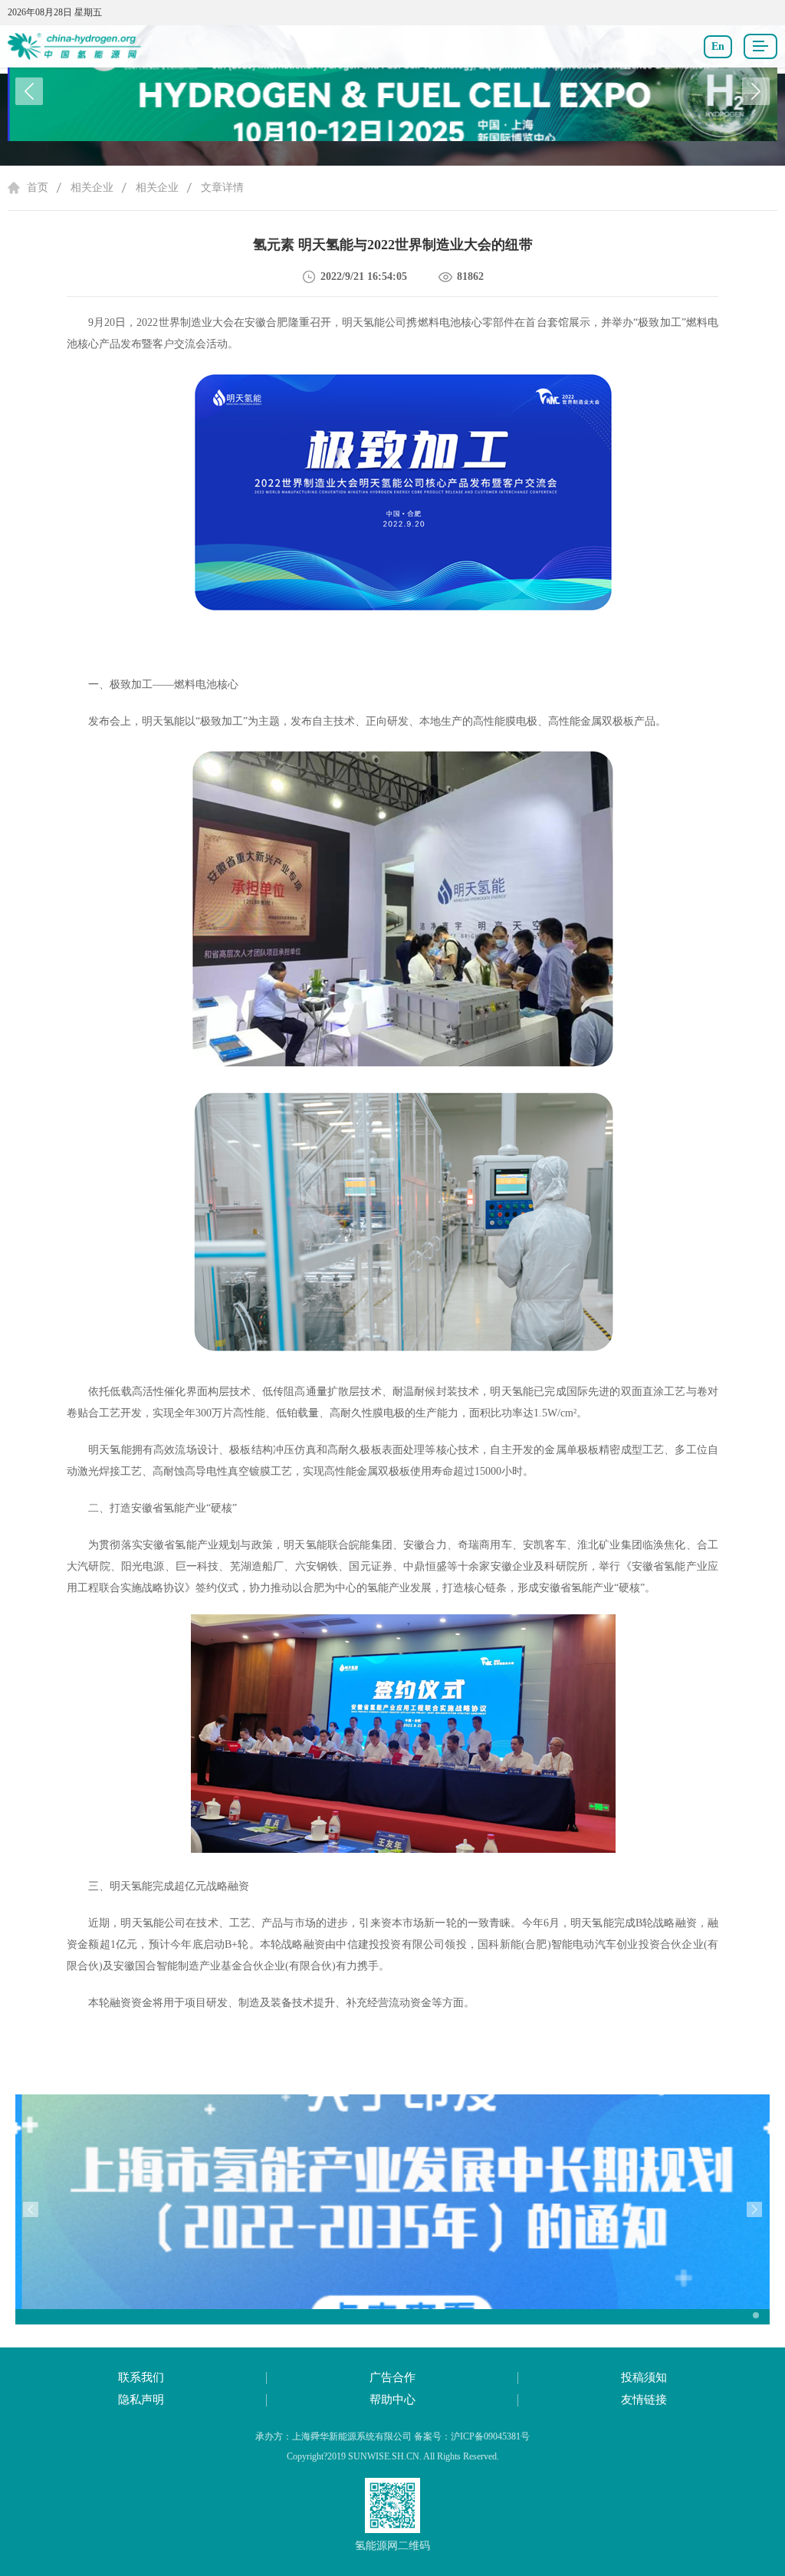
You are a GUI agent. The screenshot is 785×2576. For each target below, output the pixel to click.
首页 (38, 188)
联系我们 (141, 2377)
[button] (756, 91)
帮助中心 (392, 2400)
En (718, 46)
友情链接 (644, 2400)
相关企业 (92, 188)
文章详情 (222, 188)
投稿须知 (644, 2377)
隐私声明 (141, 2400)
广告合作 (392, 2377)
